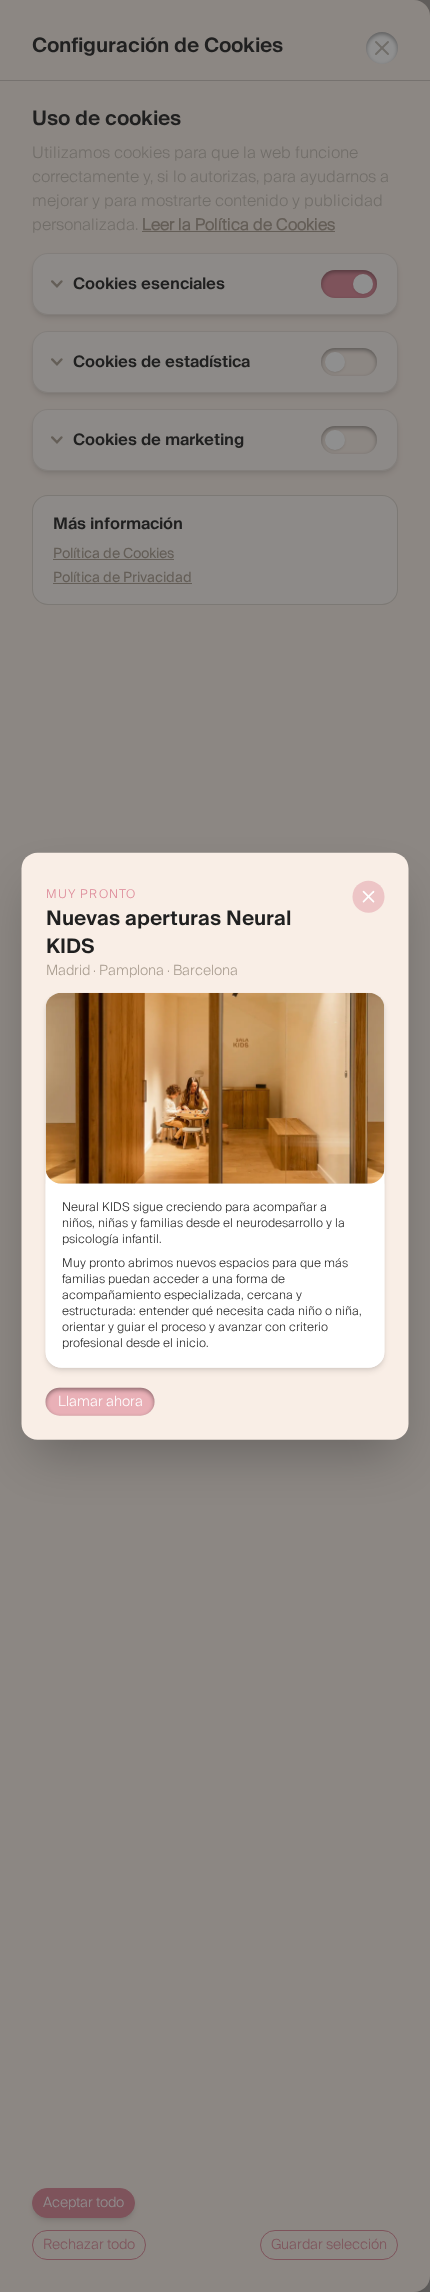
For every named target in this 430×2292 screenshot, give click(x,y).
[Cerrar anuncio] (369, 897)
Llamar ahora (100, 1401)
